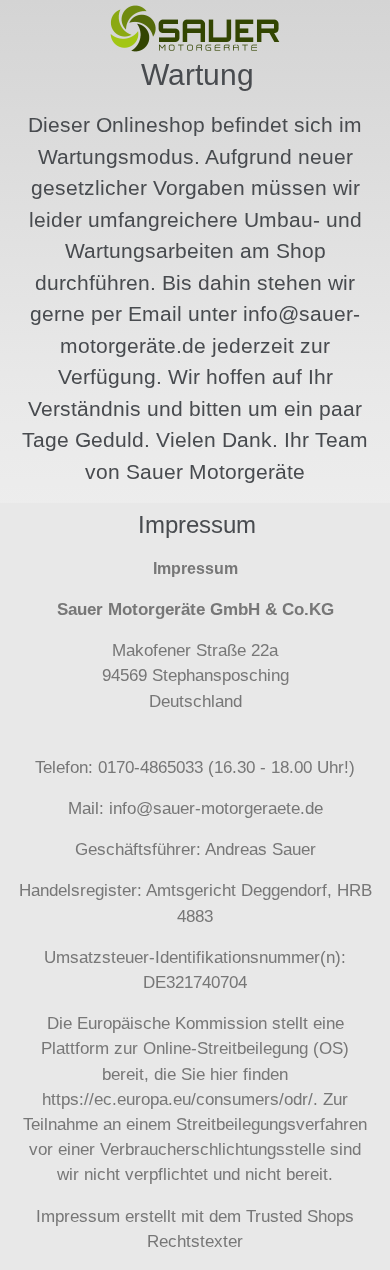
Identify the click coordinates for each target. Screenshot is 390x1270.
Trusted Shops (300, 1216)
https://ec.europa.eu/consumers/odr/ (177, 1099)
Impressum (78, 1216)
